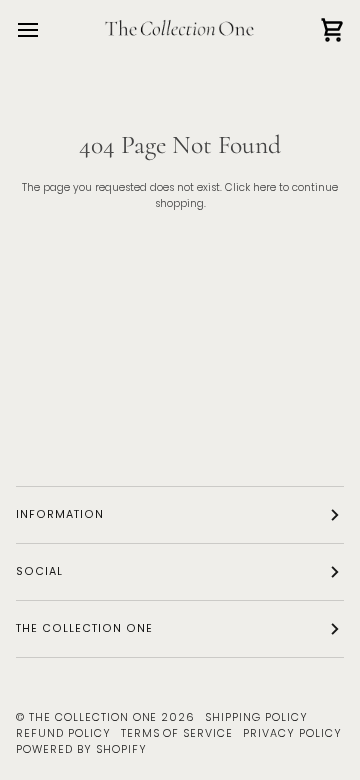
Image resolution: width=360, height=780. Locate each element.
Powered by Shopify (81, 749)
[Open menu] (46, 30)
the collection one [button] (84, 628)
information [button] (60, 514)
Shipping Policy (256, 717)
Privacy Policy (292, 733)
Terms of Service (177, 733)
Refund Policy (63, 733)
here (264, 187)
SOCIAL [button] (39, 571)
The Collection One (93, 717)
